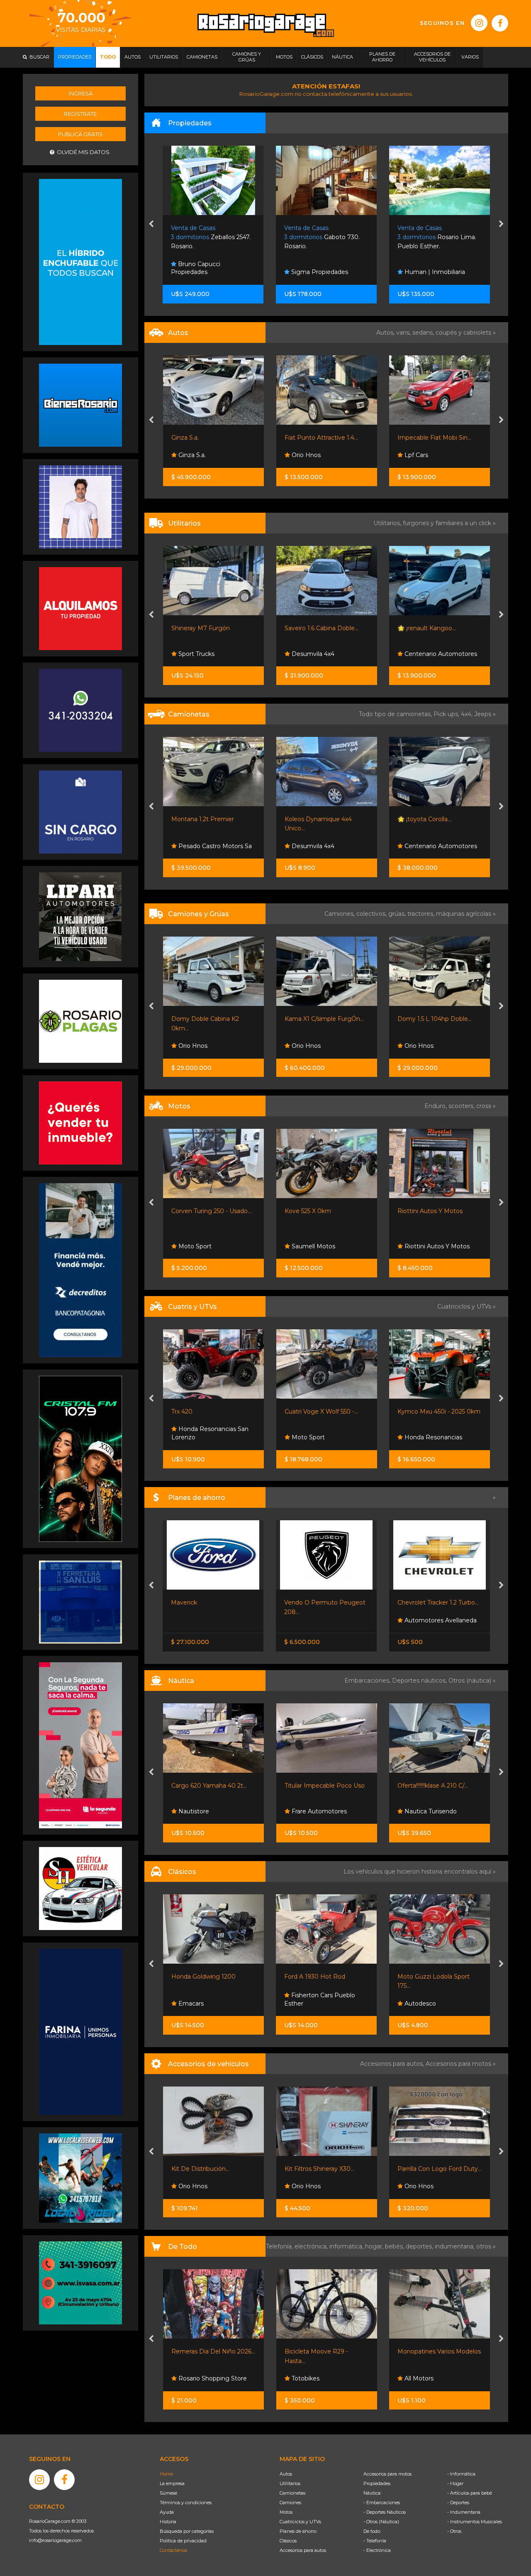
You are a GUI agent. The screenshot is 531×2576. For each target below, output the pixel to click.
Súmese (168, 2493)
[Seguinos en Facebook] (500, 23)
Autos (286, 2474)
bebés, (395, 2246)
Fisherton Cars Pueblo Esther (206, 1999)
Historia (168, 2522)
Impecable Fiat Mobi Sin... (321, 438)
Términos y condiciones (186, 2503)
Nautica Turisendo (317, 1811)
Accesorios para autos (303, 2550)
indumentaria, (455, 2246)
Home (166, 2474)
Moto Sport (420, 1246)
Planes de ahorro (298, 2531)
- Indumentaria (464, 2512)
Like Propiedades (429, 272)
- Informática (461, 2474)
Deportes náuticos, (420, 1681)
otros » (486, 2246)
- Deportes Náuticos (385, 2512)
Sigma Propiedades (206, 272)
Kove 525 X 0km (195, 1211)
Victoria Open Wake (426, 1786)
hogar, (375, 2246)
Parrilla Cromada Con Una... (436, 2169)
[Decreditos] (80, 1270)
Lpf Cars (302, 455)
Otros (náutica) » (472, 1681)
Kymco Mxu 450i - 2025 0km (326, 1412)
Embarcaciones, (368, 1681)
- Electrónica (377, 2550)
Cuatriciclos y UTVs (300, 2522)
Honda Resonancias (319, 1437)
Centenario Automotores (327, 654)
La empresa (172, 2483)
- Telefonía (375, 2541)
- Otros (454, 2531)
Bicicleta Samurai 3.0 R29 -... (438, 2351)
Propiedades (377, 2483)
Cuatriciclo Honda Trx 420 (434, 1412)
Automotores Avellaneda (326, 1620)
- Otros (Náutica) (381, 2522)
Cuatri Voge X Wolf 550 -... (208, 1412)
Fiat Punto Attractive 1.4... (208, 438)
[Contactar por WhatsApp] (80, 405)
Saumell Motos (199, 1246)
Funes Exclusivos (428, 2004)
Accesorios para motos (458, 2064)
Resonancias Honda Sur (438, 1437)
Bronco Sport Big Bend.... (434, 819)
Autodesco (306, 2004)
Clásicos (288, 2541)
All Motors (305, 2378)
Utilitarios (290, 2483)
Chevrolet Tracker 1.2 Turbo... (325, 1602)
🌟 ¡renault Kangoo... (313, 628)
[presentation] (151, 225)
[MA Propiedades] (80, 1123)
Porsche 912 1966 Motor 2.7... (439, 1977)
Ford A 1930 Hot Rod (201, 1977)
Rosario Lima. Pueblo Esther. (324, 237)
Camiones (290, 2503)
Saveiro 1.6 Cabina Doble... (208, 628)
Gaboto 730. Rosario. (209, 237)
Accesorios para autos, (393, 2064)
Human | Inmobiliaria (321, 272)
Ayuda (167, 2512)
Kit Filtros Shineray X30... (206, 2169)
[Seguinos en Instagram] (479, 23)
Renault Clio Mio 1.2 (425, 438)
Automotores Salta (431, 455)
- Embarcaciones (382, 2503)
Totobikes (191, 2378)
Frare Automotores (205, 1811)
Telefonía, (280, 2246)
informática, (347, 2246)
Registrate (80, 114)
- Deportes (458, 2503)
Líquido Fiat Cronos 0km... (434, 1602)
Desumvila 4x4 (199, 654)
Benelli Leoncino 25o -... (431, 1211)
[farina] (80, 2031)
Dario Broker (422, 1811)
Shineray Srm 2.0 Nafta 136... (438, 628)
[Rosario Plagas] (80, 1021)
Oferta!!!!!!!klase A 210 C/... (319, 1786)
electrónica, (312, 2246)
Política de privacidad (183, 2541)
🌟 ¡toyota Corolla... (311, 819)
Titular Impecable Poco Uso (211, 1786)
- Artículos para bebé (470, 2493)
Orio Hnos (192, 455)
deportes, (420, 2246)
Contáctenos (173, 2550)
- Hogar (455, 2483)
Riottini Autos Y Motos (317, 1211)
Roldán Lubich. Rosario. (439, 237)
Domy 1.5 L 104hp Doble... (321, 1019)
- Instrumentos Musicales (475, 2522)
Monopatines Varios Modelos (326, 2351)
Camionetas (292, 2493)
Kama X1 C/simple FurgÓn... (211, 1019)
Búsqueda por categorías (187, 2531)
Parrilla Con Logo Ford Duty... (326, 2169)
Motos (286, 2512)
